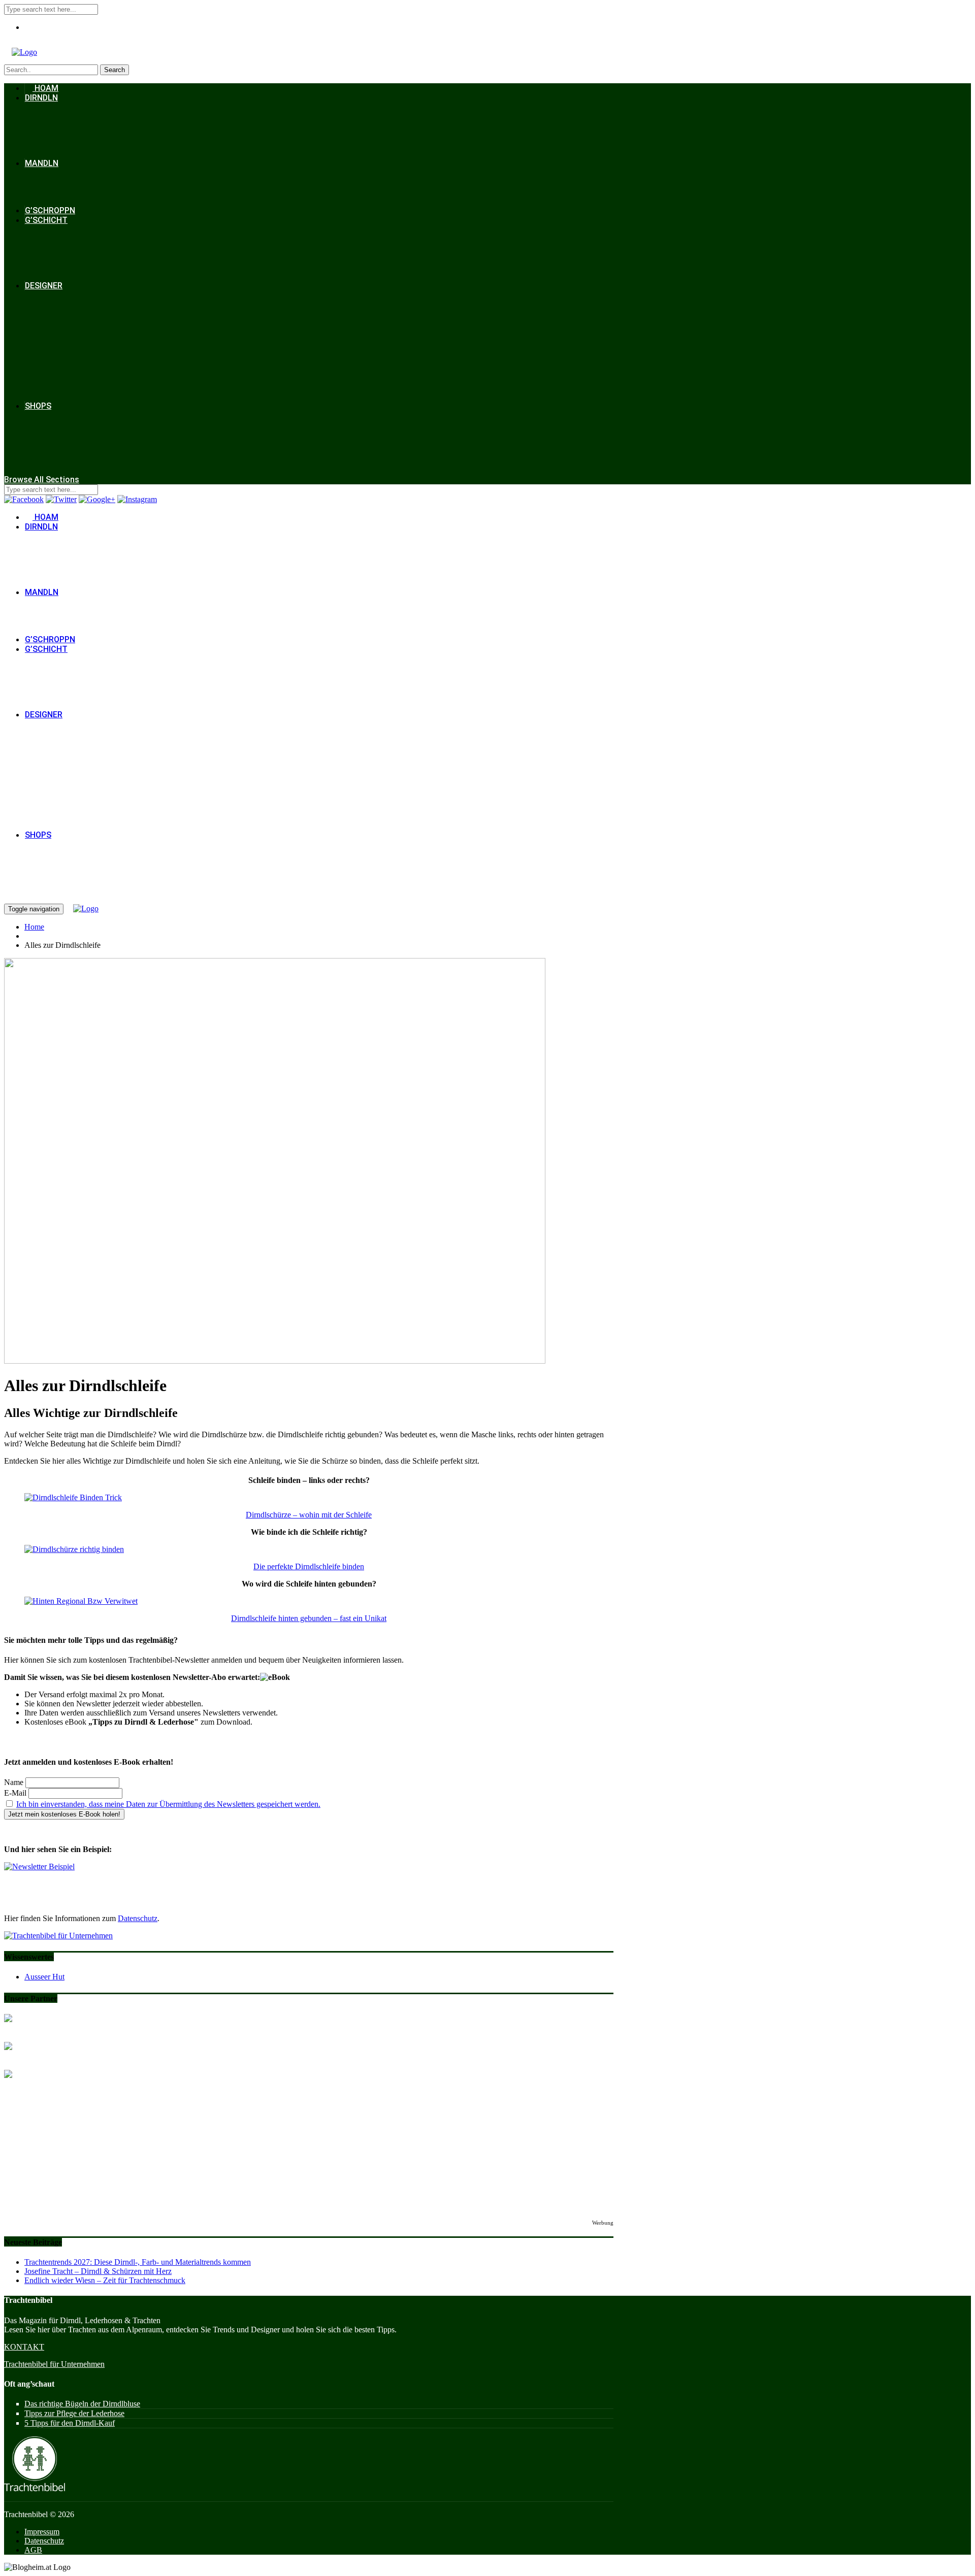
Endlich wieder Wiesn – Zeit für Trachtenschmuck (105, 2280)
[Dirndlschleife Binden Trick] (73, 1497)
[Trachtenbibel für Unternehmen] (58, 1936)
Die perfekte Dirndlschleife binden (309, 1566)
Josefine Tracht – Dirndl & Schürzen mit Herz (98, 2271)
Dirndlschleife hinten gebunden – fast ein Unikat (309, 1618)
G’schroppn (50, 210)
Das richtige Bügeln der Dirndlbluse (82, 2404)
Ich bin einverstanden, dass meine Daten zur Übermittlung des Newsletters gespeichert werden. (168, 1804)
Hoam (45, 88)
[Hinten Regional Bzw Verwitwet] (81, 1601)
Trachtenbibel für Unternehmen (54, 2364)
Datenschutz (138, 1918)
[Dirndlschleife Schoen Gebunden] (74, 1549)
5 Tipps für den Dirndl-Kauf (70, 2423)
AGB (33, 2550)
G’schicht (46, 220)
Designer (44, 286)
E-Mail (15, 1793)
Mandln (42, 163)
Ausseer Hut (44, 1977)
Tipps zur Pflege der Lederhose (74, 2413)
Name (14, 1782)
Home (34, 927)
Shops (38, 406)
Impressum (42, 2532)
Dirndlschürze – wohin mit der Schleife (309, 1515)
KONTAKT (24, 2347)
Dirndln (41, 98)
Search (115, 70)
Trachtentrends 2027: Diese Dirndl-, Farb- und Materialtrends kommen (138, 2262)
